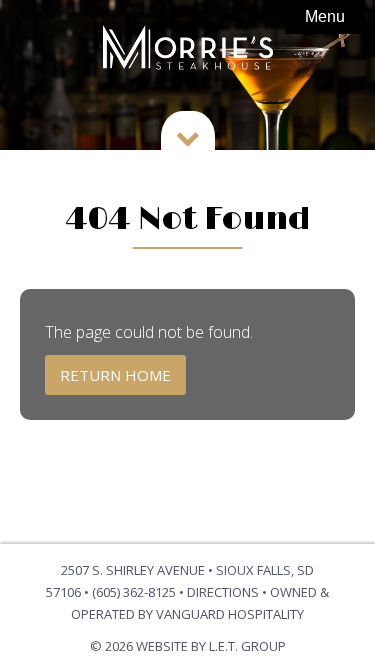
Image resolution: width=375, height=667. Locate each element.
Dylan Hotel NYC (188, 50)
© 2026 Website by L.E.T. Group (188, 646)
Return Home (115, 375)
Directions (223, 592)
